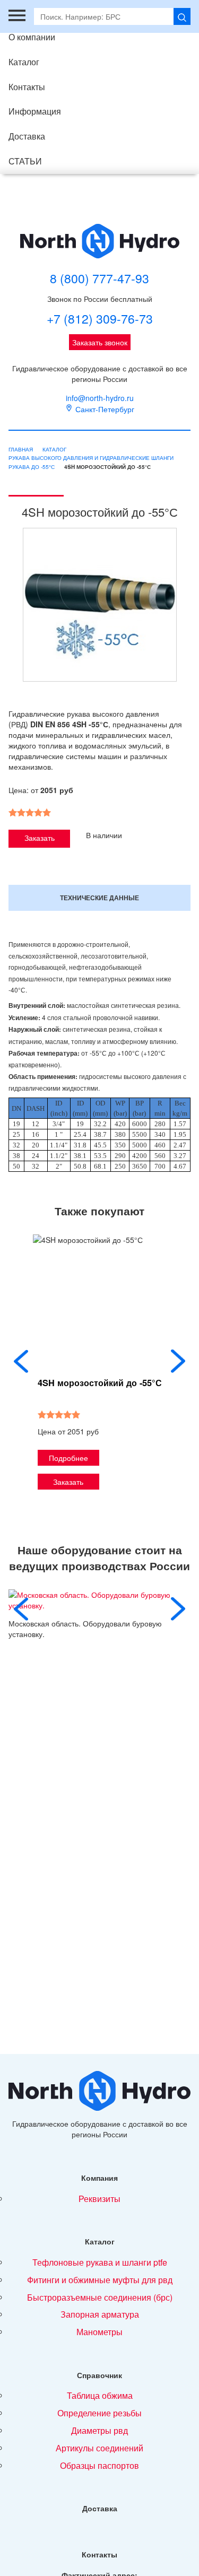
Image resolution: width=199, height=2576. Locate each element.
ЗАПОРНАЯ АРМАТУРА (100, 2314)
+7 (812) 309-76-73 (100, 319)
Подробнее (68, 1458)
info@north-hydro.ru (100, 398)
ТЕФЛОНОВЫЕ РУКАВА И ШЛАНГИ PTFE (100, 2262)
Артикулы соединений (99, 2448)
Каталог (24, 62)
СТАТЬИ (25, 161)
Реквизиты (99, 2199)
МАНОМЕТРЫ (99, 2332)
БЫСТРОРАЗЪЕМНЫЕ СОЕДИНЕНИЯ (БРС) (100, 2297)
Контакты (27, 87)
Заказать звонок (100, 342)
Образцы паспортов (99, 2465)
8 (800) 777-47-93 (99, 279)
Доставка (27, 136)
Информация (35, 111)
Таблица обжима (100, 2395)
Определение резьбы (99, 2413)
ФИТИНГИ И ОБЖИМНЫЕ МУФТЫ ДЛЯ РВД (100, 2280)
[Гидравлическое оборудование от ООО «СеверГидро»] (100, 241)
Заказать (40, 838)
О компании (32, 37)
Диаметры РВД (99, 2430)
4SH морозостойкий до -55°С (100, 1383)
